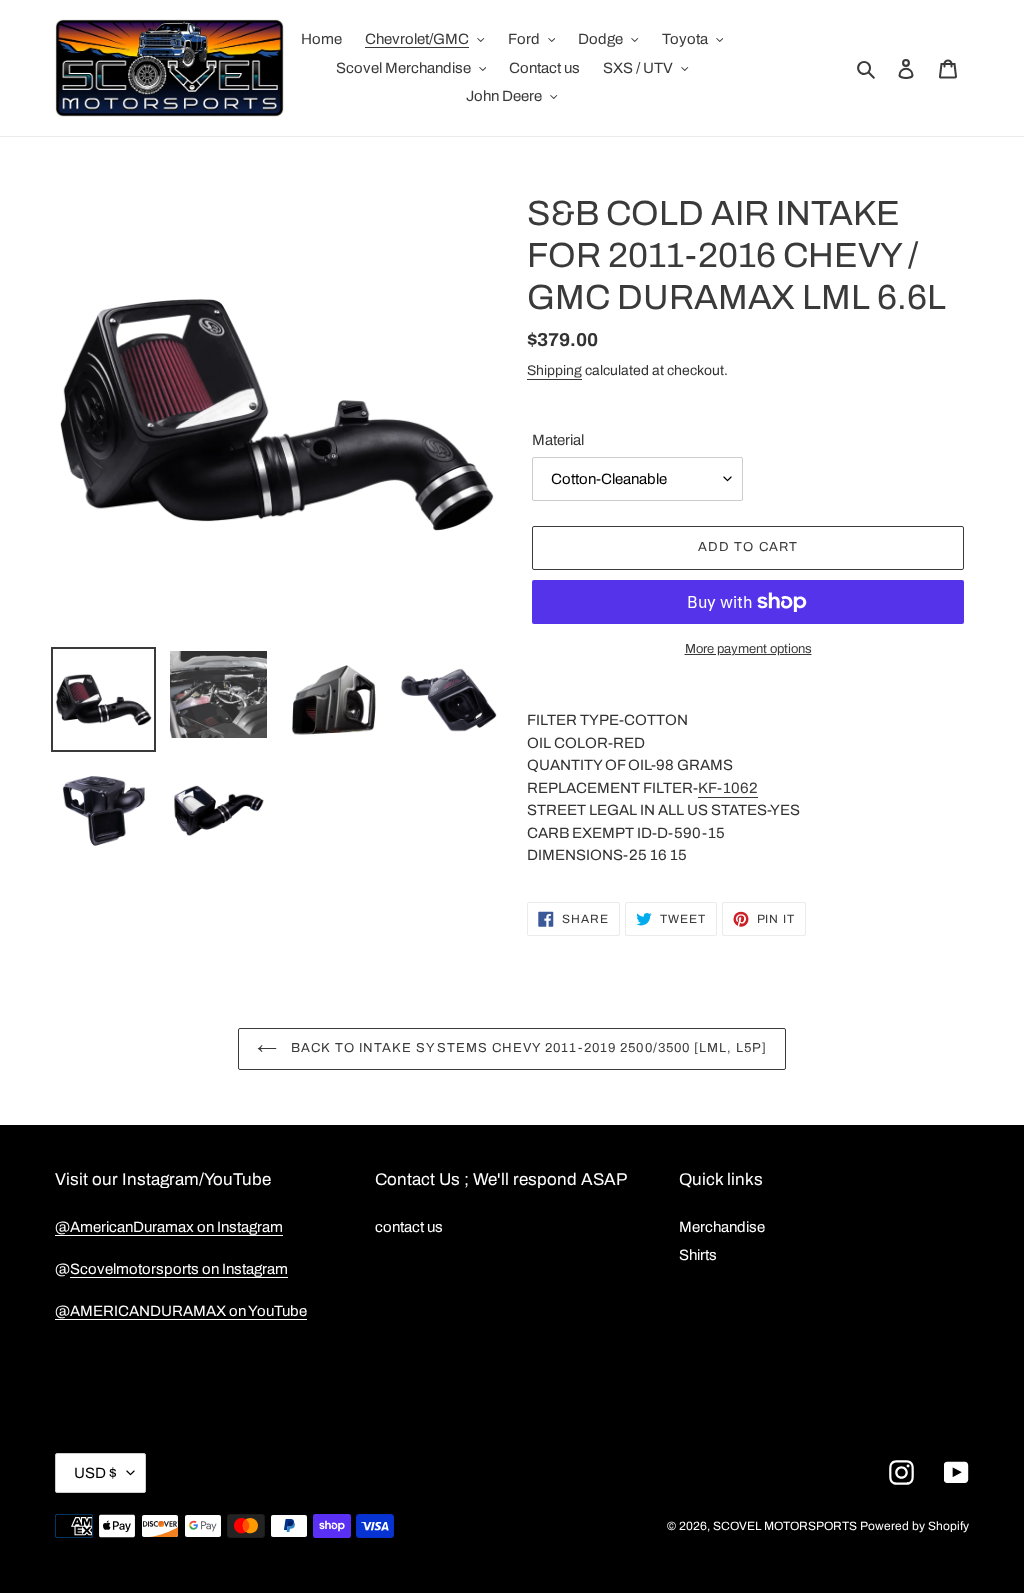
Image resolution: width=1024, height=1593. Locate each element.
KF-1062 (728, 788)
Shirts (698, 1255)
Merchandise (722, 1227)
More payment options (748, 649)
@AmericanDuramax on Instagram (169, 1227)
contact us (409, 1227)
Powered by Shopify (914, 1526)
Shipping (554, 370)
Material (558, 440)
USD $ (95, 1473)
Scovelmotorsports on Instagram (179, 1269)
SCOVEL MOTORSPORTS (785, 1526)
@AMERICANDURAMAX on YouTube (181, 1311)
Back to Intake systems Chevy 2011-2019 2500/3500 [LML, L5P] (527, 1048)
